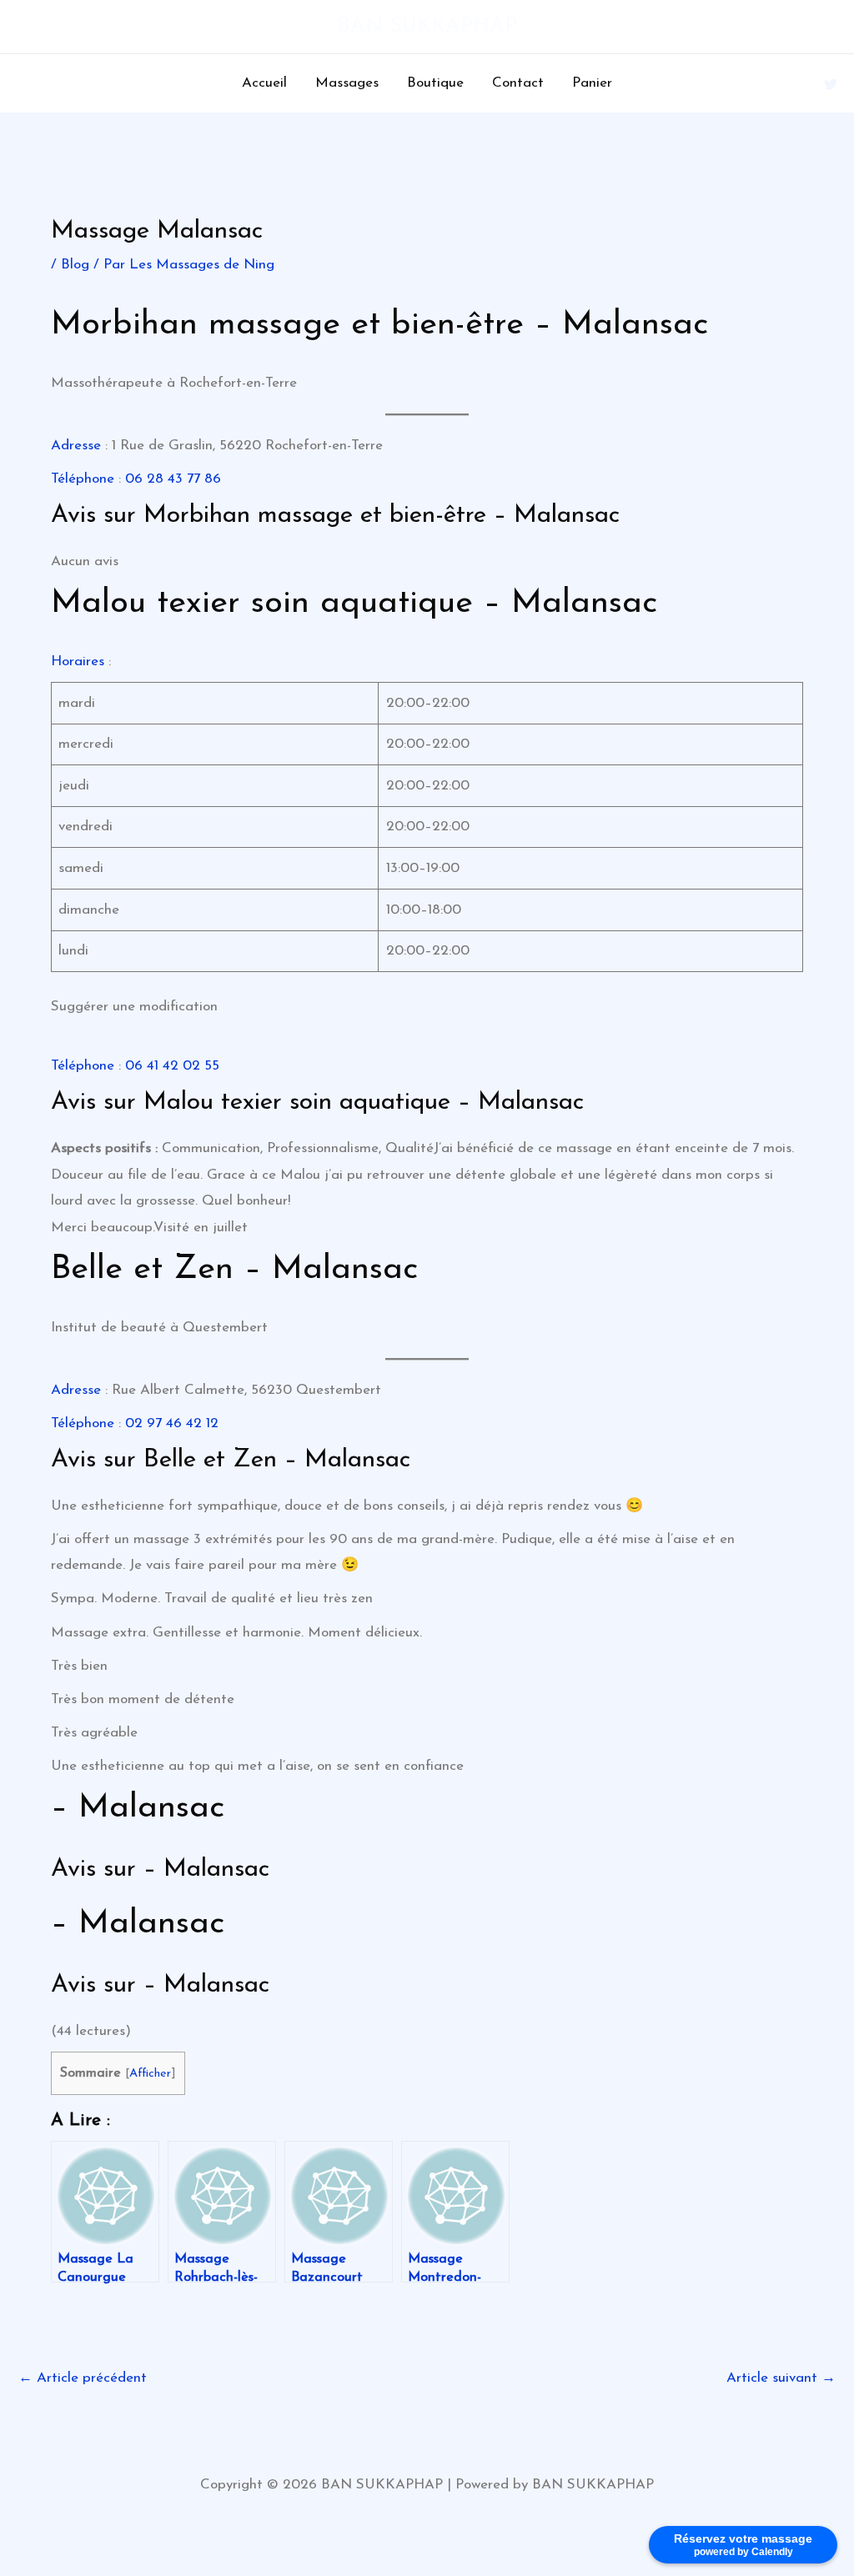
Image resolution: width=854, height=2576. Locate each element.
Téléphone (83, 479)
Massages (347, 83)
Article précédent (83, 2378)
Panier (592, 83)
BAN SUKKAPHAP (427, 26)
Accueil (264, 83)
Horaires (78, 662)
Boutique (435, 83)
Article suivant (781, 2378)
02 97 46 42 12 (172, 1423)
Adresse (76, 446)
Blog (75, 265)
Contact (518, 83)
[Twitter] (831, 84)
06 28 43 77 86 (173, 479)
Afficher (150, 2074)
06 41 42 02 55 (172, 1066)
